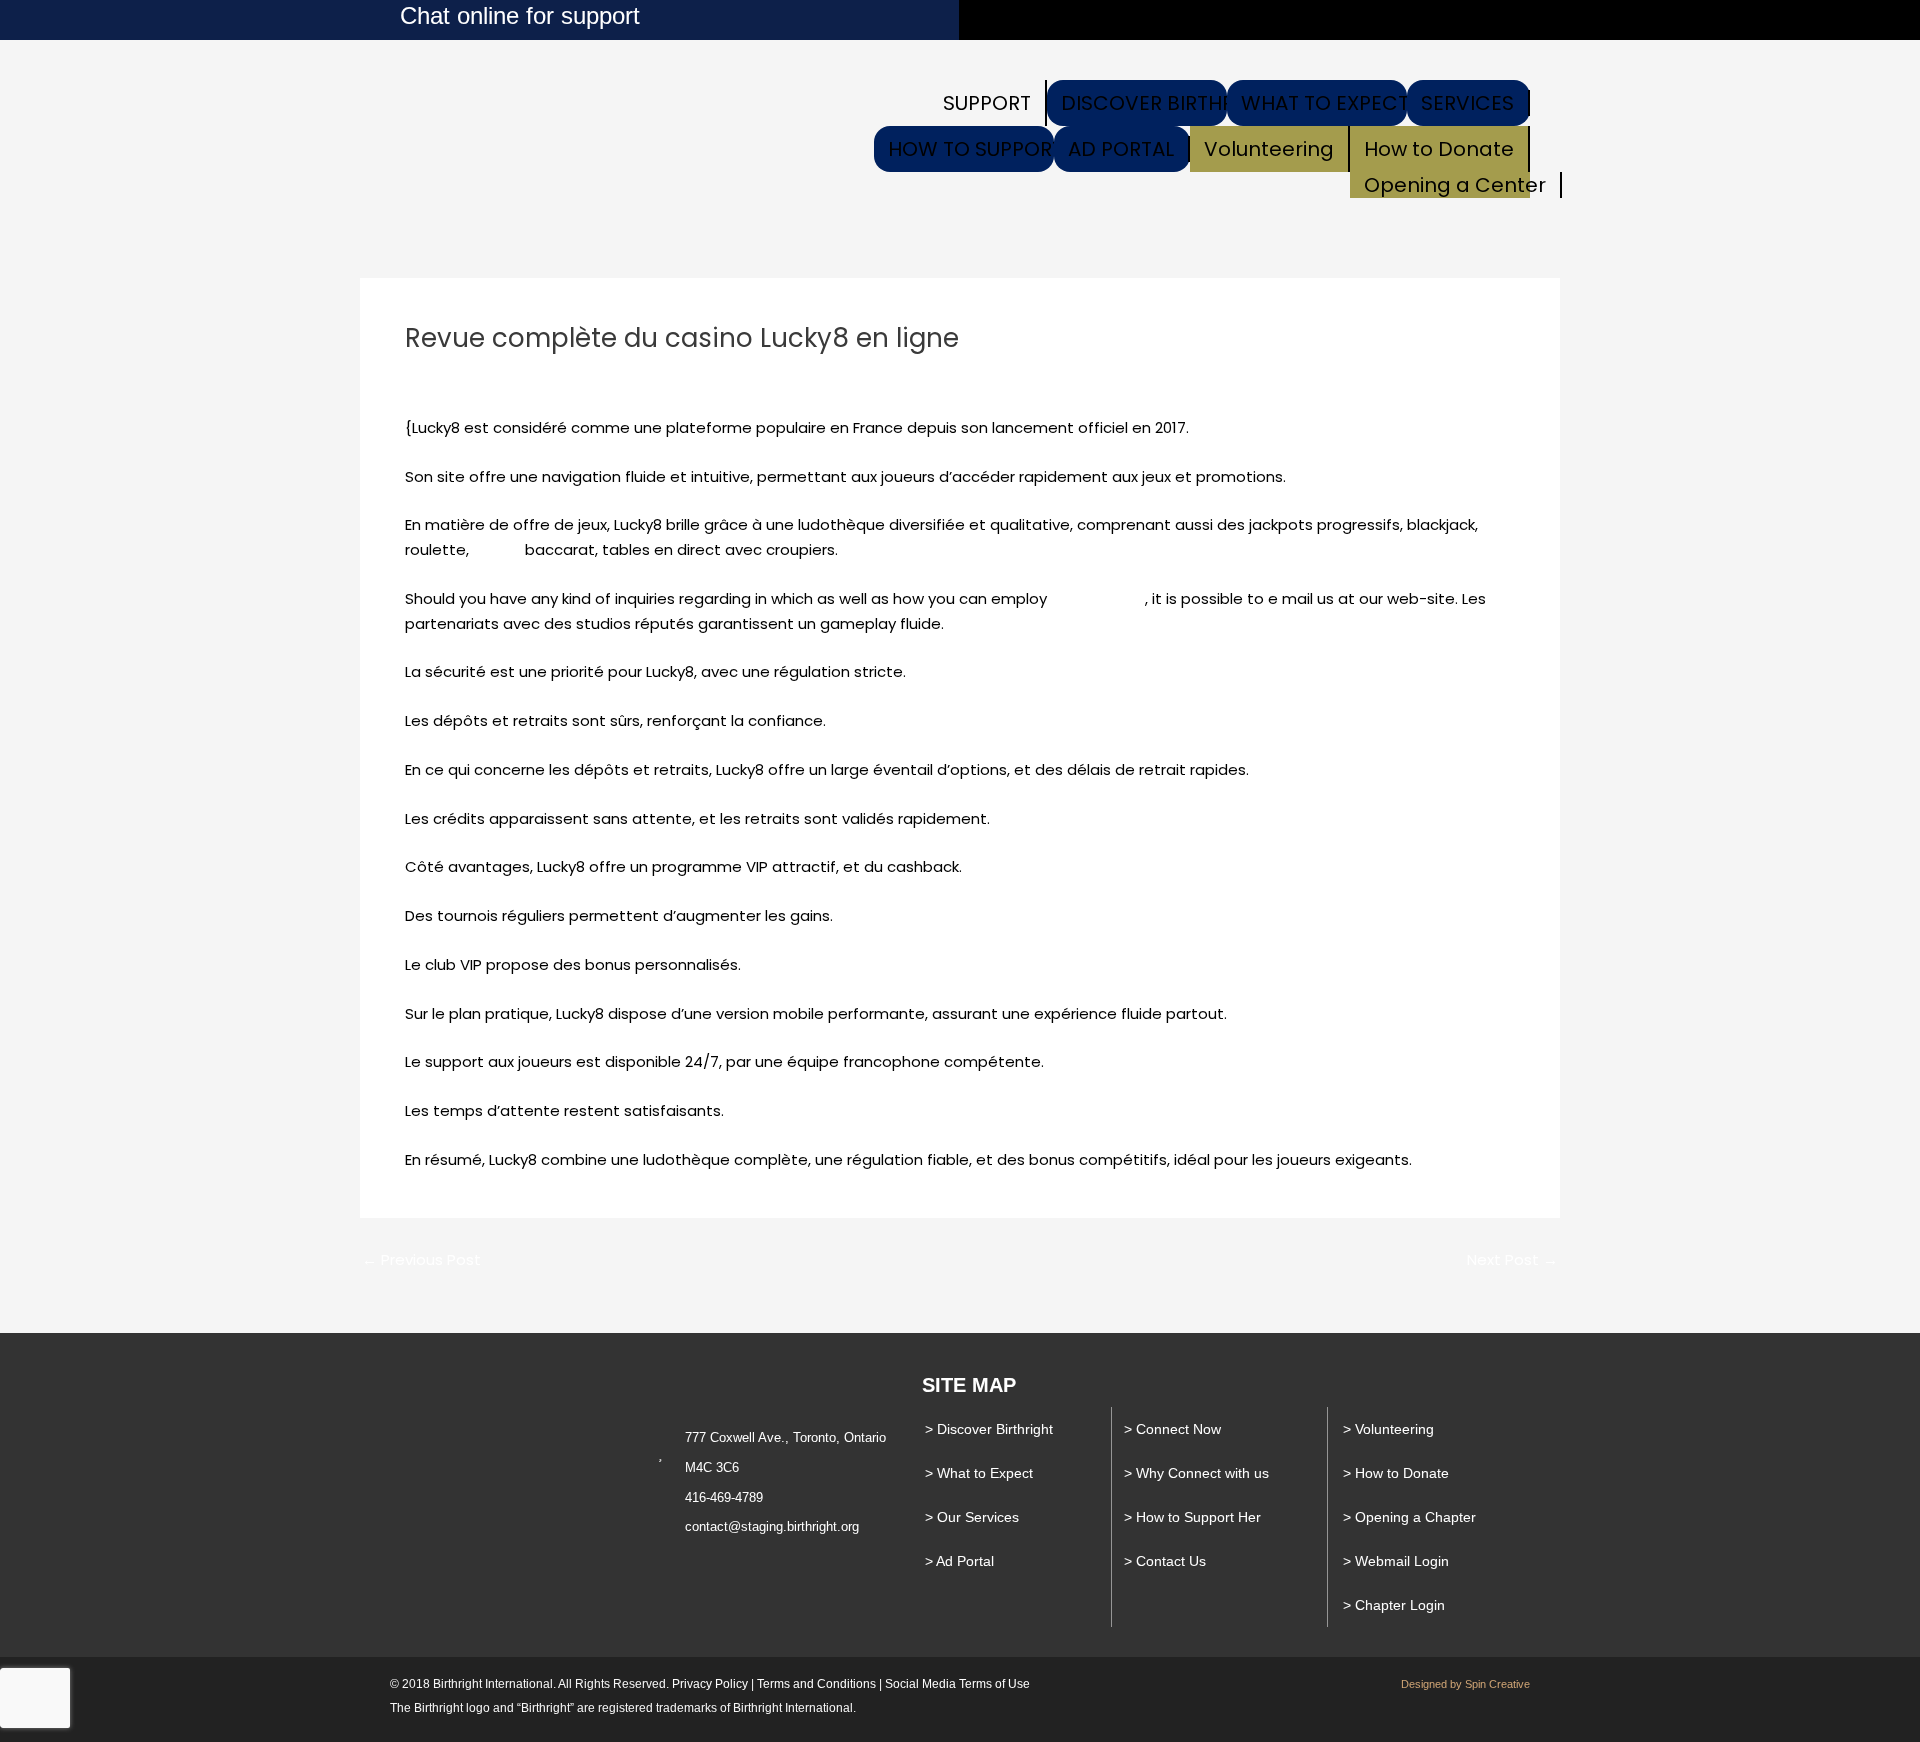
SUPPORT (987, 103)
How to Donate (1439, 149)
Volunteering (1269, 149)
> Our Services (972, 1517)
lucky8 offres (1098, 598)
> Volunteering (1388, 1429)
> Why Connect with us (1196, 1473)
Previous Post (421, 1259)
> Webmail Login (1396, 1561)
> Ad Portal (959, 1561)
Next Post (1512, 1259)
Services (1467, 103)
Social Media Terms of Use (957, 1684)
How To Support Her (996, 149)
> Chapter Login (1394, 1605)
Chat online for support (520, 15)
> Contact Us (1165, 1561)
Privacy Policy (710, 1684)
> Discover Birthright (989, 1429)
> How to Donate (1396, 1473)
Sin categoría (466, 374)
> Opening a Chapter (1409, 1517)
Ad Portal (1121, 149)
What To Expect (1325, 103)
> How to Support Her (1192, 1517)
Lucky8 (497, 549)
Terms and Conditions (816, 1684)
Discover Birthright (1170, 103)
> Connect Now (1172, 1429)
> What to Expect (979, 1473)
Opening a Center (1455, 185)
